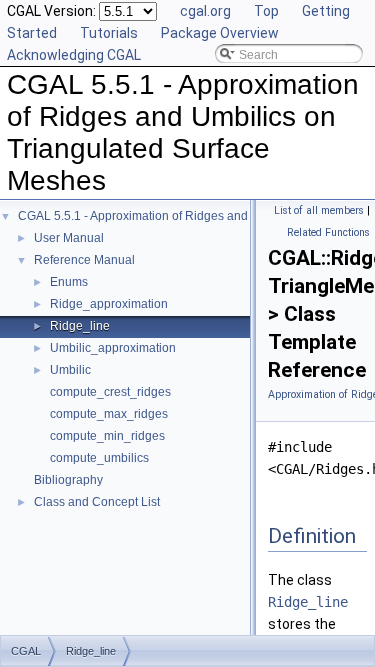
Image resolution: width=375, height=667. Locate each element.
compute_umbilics (99, 458)
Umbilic (70, 370)
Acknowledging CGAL (74, 55)
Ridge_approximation (109, 304)
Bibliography (68, 480)
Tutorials (109, 33)
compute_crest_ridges (110, 392)
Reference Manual (84, 260)
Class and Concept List (97, 502)
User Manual (69, 238)
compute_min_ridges (107, 436)
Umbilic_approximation (113, 348)
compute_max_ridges (109, 414)
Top (266, 11)
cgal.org (205, 11)
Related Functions (328, 232)
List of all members (319, 210)
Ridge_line (80, 326)
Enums (69, 282)
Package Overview (220, 33)
